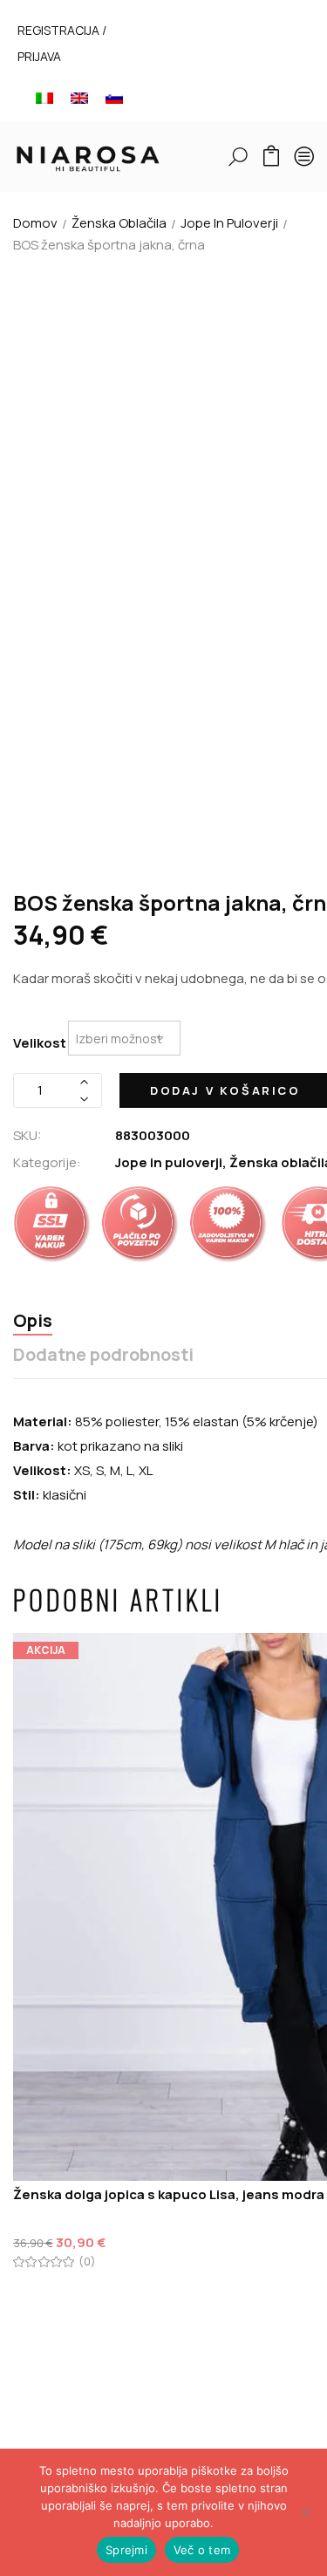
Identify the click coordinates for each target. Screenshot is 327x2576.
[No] (305, 2512)
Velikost (40, 1043)
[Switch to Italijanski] (44, 97)
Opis (33, 1321)
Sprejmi (126, 2550)
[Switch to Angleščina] (79, 97)
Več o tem (202, 2550)
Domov (35, 223)
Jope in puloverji (229, 223)
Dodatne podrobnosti (103, 1355)
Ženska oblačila (119, 223)
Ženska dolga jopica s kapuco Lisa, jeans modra (169, 2194)
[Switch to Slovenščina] (114, 97)
